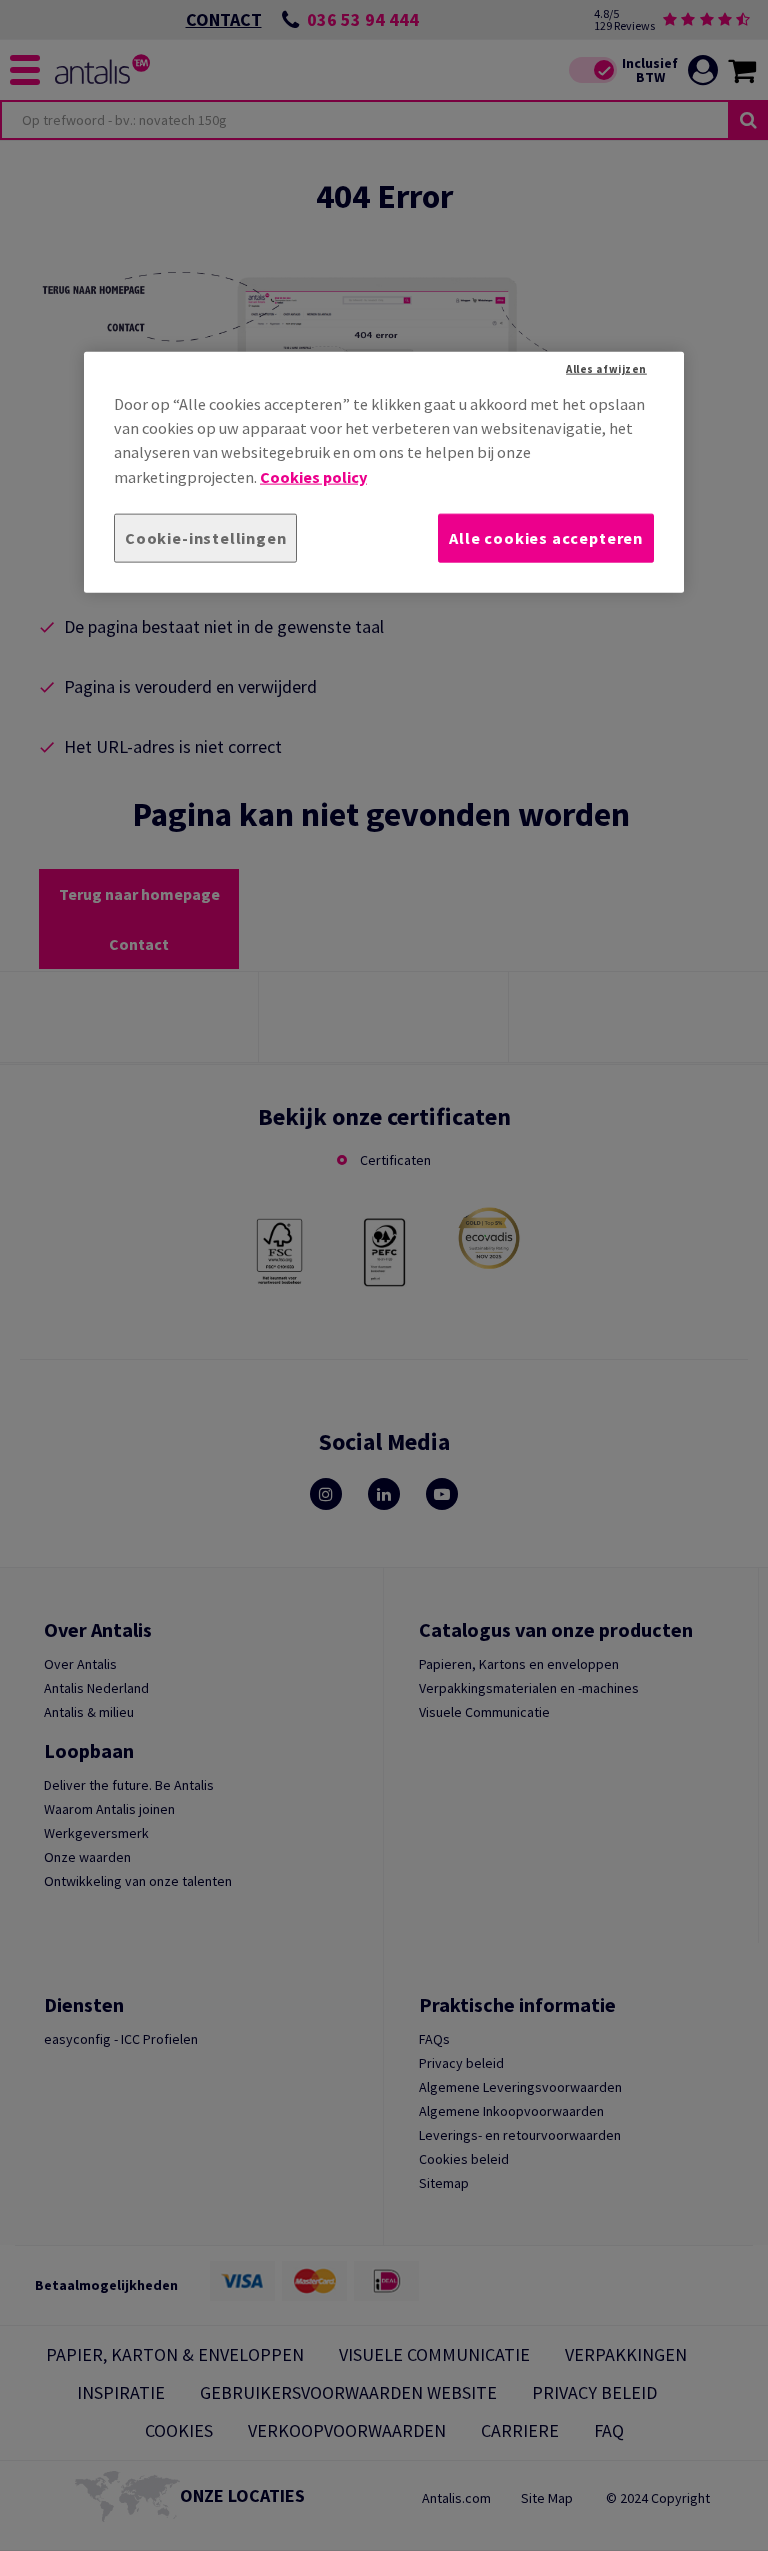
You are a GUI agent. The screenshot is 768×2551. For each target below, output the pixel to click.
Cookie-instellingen (205, 538)
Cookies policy (313, 476)
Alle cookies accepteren (546, 538)
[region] (384, 471)
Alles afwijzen (606, 368)
